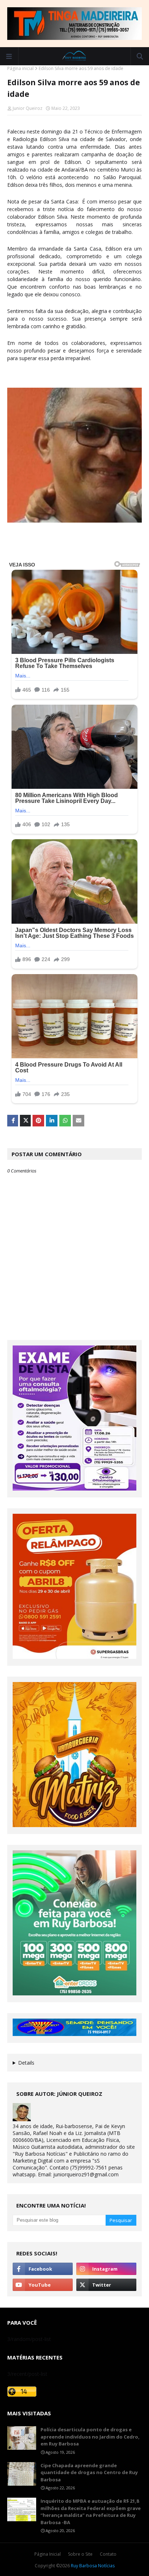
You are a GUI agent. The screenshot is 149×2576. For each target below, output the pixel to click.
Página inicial (20, 68)
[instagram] (106, 2269)
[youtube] (43, 2285)
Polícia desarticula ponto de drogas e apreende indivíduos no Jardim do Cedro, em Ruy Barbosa (90, 2437)
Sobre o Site (80, 2554)
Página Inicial (48, 2554)
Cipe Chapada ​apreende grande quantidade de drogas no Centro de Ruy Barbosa (89, 2472)
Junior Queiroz (27, 108)
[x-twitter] (106, 2285)
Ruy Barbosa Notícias (93, 2566)
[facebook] (43, 2269)
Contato (108, 2554)
